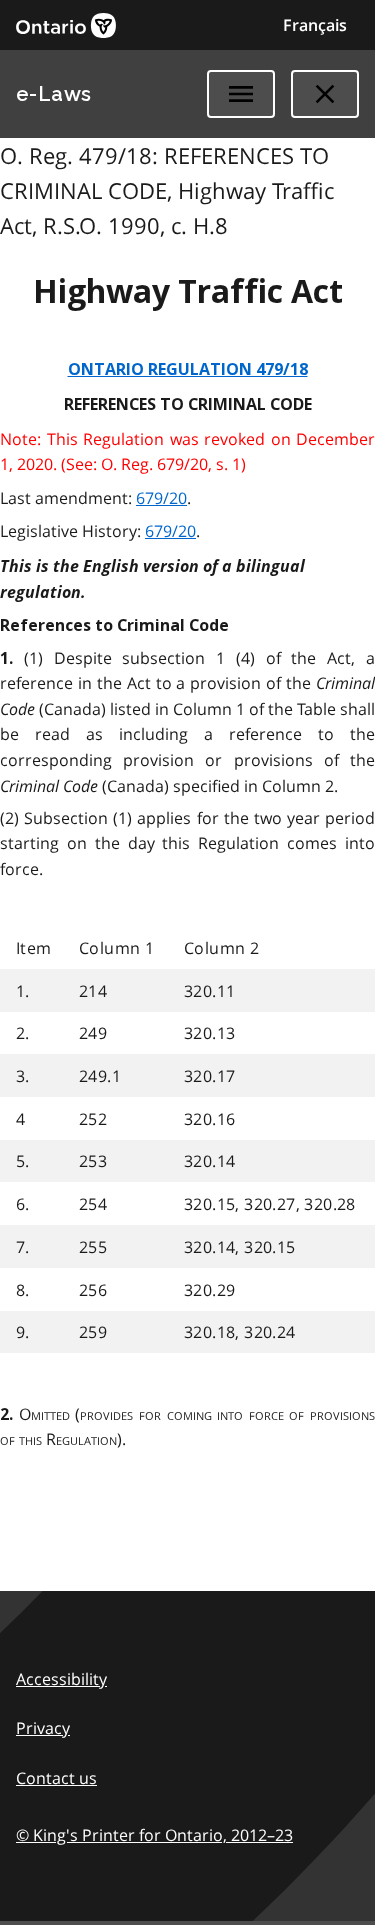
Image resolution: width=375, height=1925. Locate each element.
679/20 (161, 498)
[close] (325, 94)
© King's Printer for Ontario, (154, 1835)
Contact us (56, 1778)
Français (315, 25)
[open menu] (241, 94)
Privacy (43, 1728)
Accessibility (61, 1679)
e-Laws (54, 94)
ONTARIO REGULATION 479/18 (188, 369)
